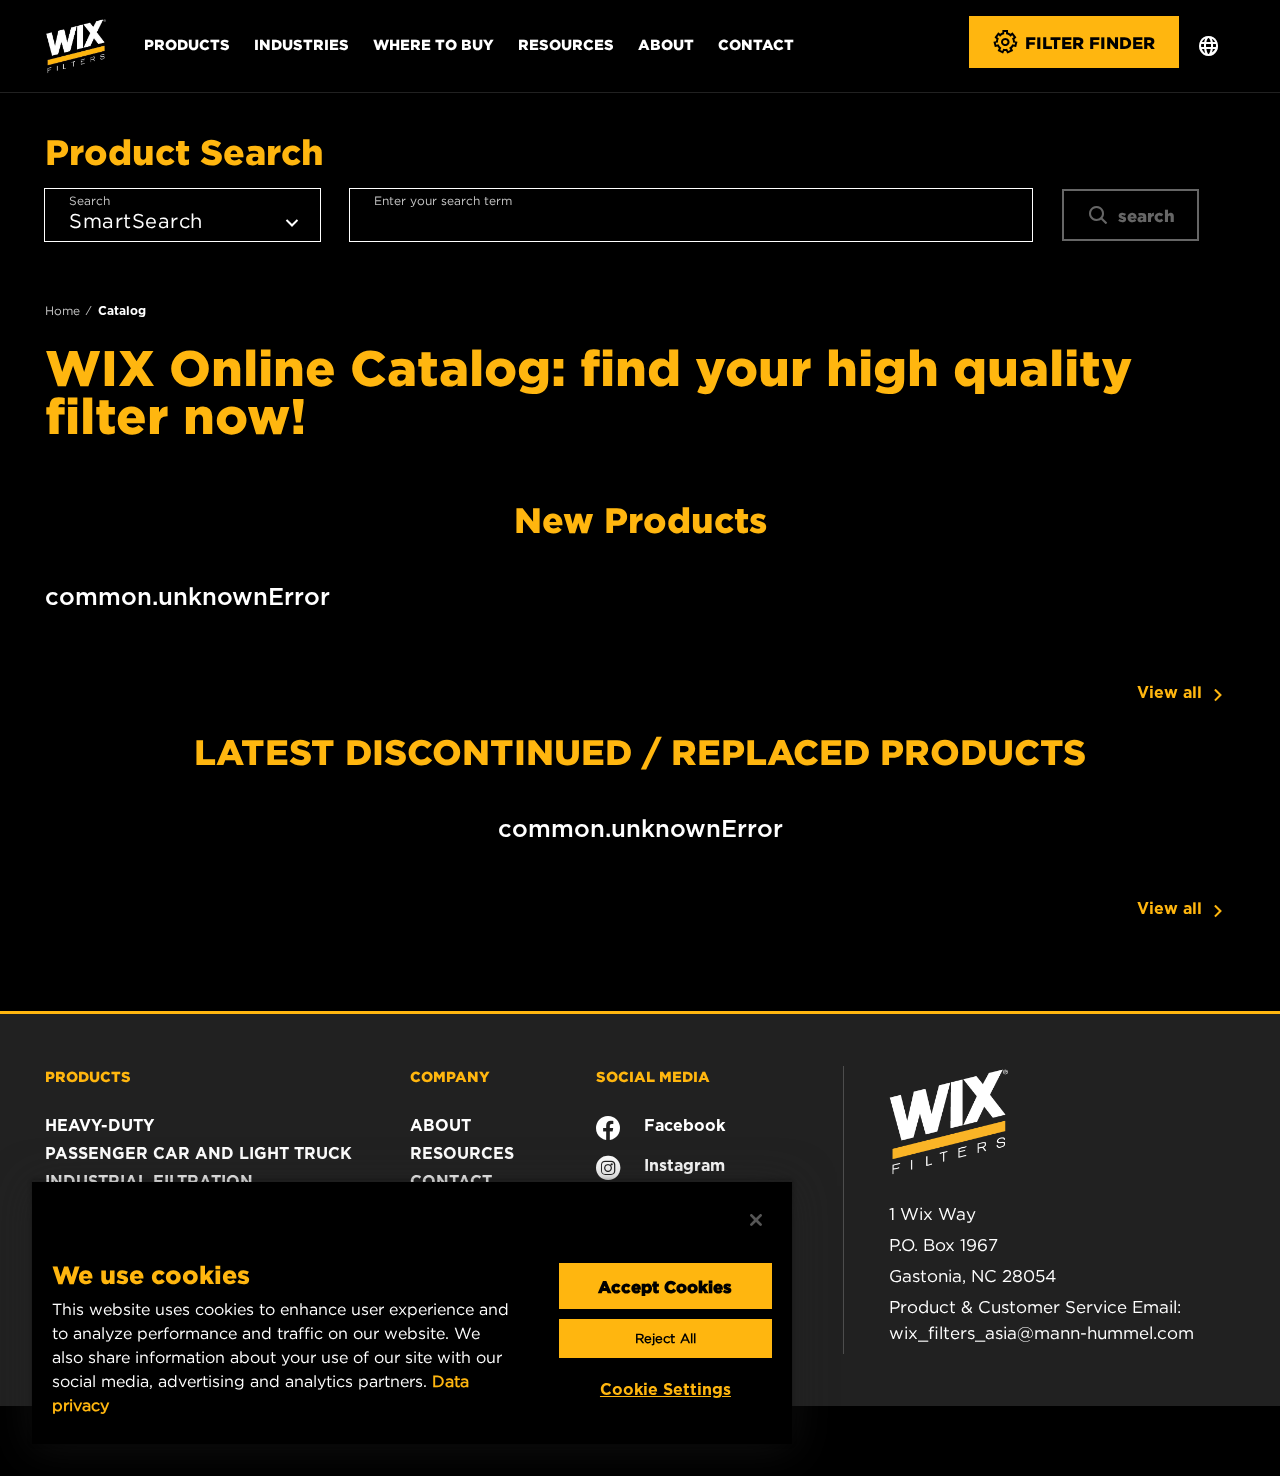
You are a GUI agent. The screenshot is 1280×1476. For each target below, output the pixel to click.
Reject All (665, 1338)
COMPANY (450, 1076)
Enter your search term (443, 200)
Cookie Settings (665, 1389)
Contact (756, 44)
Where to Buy (433, 44)
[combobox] (691, 215)
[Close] (756, 1220)
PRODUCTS (88, 1076)
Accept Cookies (665, 1286)
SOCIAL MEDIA (653, 1076)
